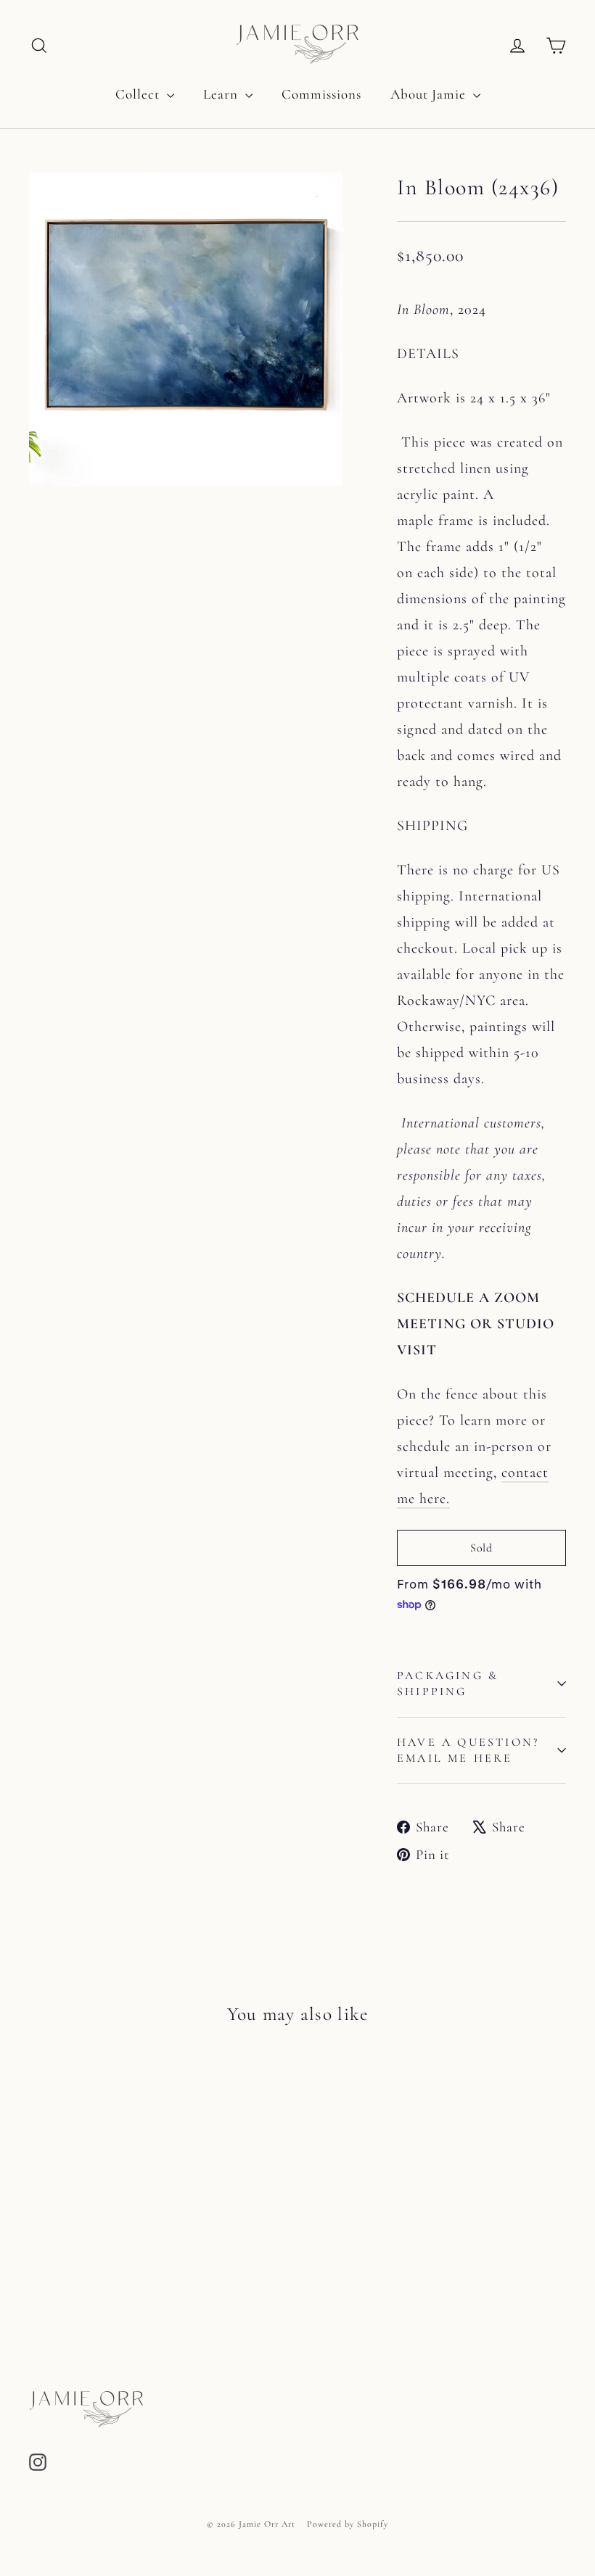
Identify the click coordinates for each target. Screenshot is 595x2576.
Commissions (321, 94)
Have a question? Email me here (468, 1750)
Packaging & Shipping (448, 1683)
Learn (222, 94)
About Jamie (430, 94)
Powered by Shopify (348, 2524)
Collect (139, 94)
